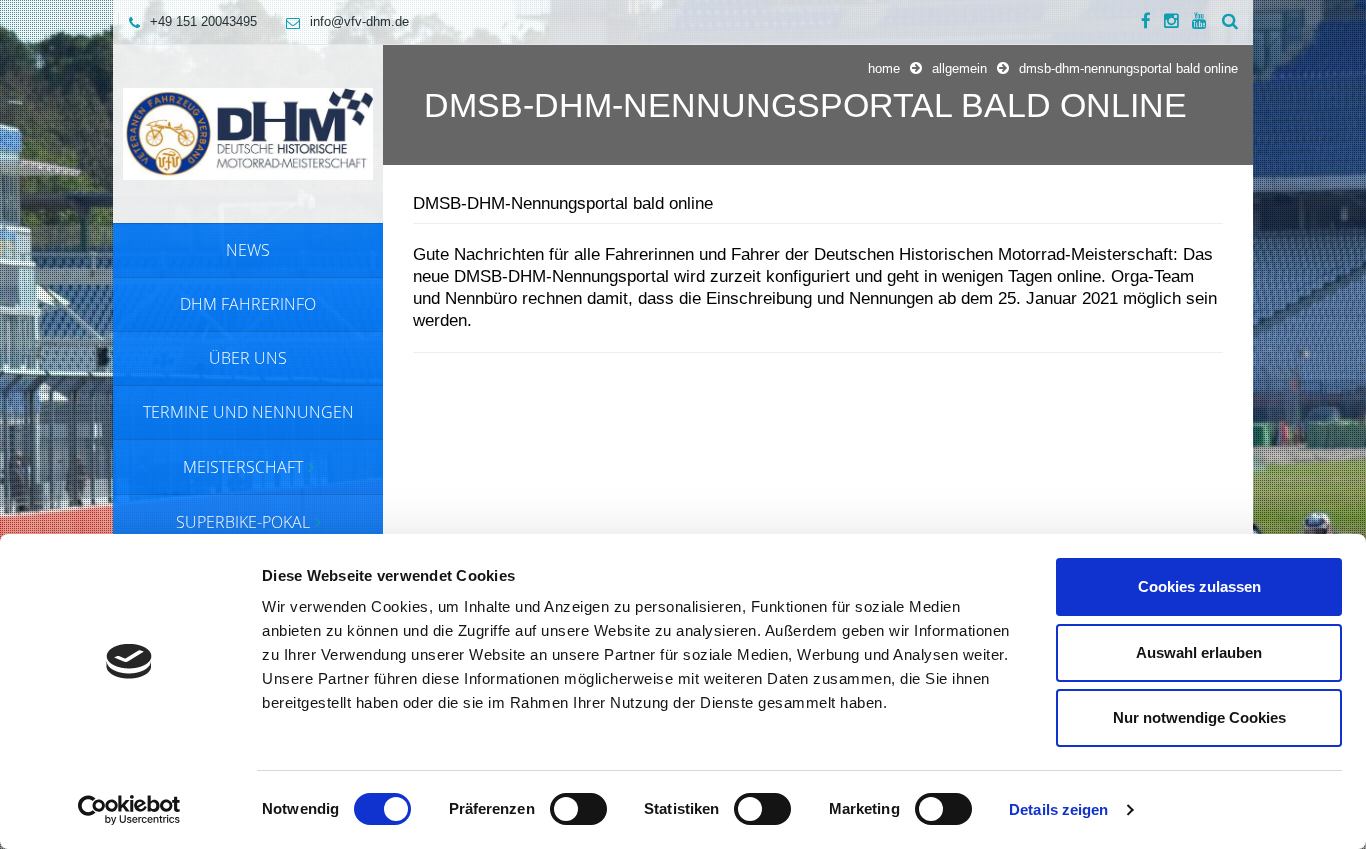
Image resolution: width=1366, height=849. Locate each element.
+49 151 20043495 (203, 21)
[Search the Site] (1230, 22)
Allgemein (959, 69)
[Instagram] (1171, 22)
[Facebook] (1146, 22)
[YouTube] (1199, 22)
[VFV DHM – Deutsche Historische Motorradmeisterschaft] (248, 133)
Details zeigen (1058, 809)
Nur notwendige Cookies (1199, 717)
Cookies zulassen (1199, 586)
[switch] (578, 809)
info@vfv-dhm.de (359, 21)
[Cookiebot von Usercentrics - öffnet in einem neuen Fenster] (129, 810)
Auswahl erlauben (1199, 652)
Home (884, 69)
